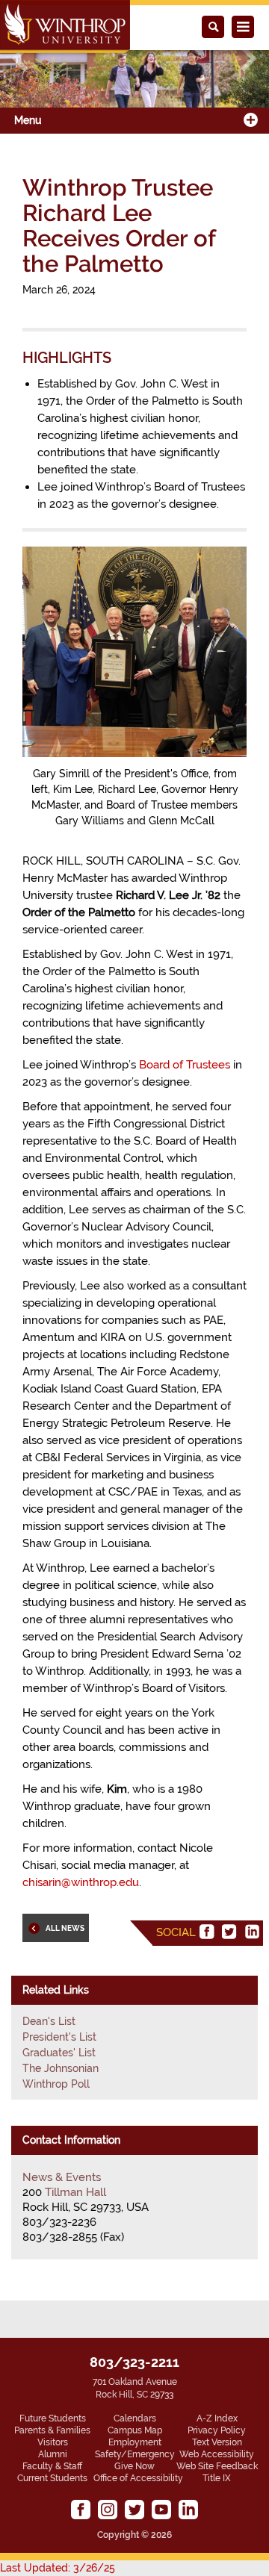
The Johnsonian (61, 2068)
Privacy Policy (217, 2430)
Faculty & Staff (52, 2466)
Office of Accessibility (138, 2478)
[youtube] (161, 2510)
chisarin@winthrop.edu (81, 1882)
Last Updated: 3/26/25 (58, 2568)
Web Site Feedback (217, 2466)
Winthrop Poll (56, 2084)
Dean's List (49, 2021)
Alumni (53, 2454)
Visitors (53, 2442)
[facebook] (207, 1932)
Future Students (53, 2418)
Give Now (134, 2466)
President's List (59, 2037)
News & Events (62, 2177)
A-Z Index (217, 2418)
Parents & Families (52, 2430)
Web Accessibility (217, 2454)
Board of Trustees (185, 1065)
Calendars (135, 2418)
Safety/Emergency (135, 2454)
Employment (135, 2442)
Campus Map (135, 2430)
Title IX (217, 2478)
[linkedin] (252, 1932)
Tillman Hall (75, 2192)
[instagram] (108, 2510)
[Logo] (65, 27)
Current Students (52, 2478)
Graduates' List (59, 2053)
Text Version (217, 2442)
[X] (229, 1932)
